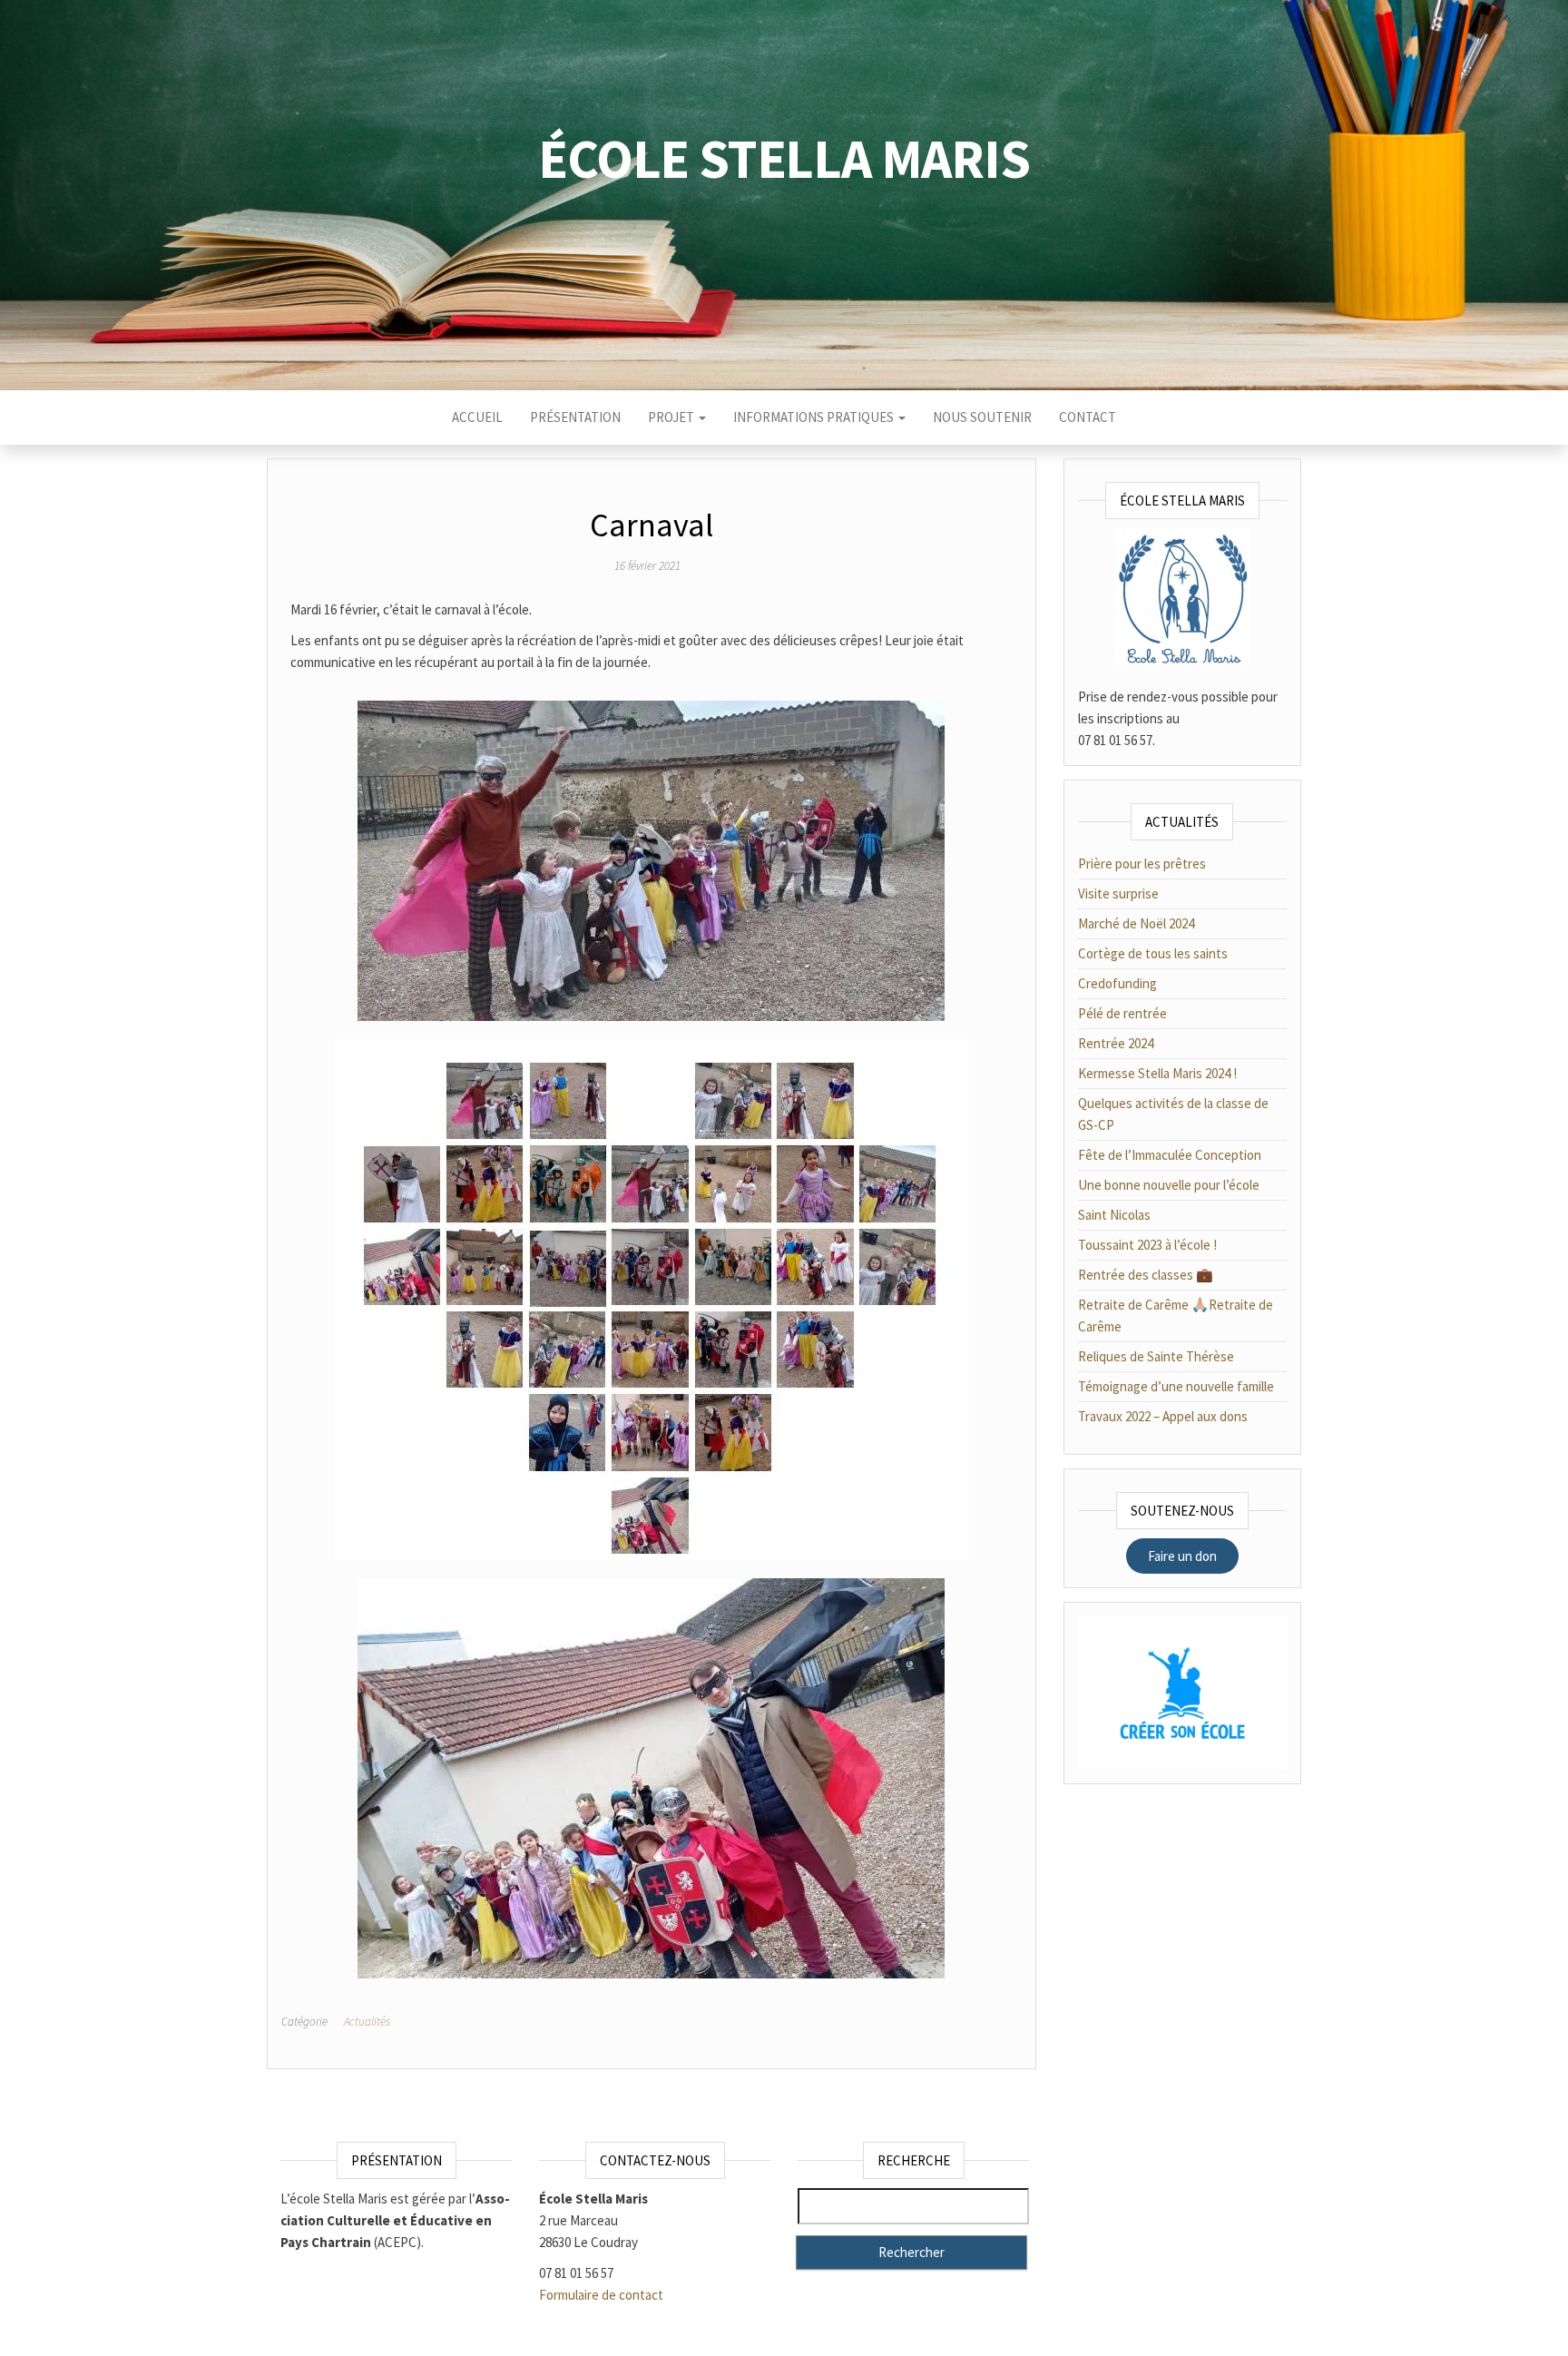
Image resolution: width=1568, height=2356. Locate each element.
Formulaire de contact (601, 2295)
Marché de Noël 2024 (1136, 923)
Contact (1088, 417)
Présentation (575, 417)
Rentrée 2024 (1116, 1043)
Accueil (477, 417)
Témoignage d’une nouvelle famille (1176, 1386)
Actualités (367, 2022)
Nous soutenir (982, 417)
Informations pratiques (815, 417)
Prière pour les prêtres (1142, 864)
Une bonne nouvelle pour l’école (1169, 1185)
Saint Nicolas (1114, 1215)
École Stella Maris (784, 158)
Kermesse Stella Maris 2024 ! (1157, 1073)
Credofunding (1117, 983)
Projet (672, 417)
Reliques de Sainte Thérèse (1156, 1356)
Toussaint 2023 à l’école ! (1147, 1245)
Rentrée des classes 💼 (1146, 1275)
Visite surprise (1118, 893)
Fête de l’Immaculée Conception (1170, 1155)
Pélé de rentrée (1122, 1013)
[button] (1182, 1556)
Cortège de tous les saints (1153, 953)
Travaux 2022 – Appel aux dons (1163, 1416)
